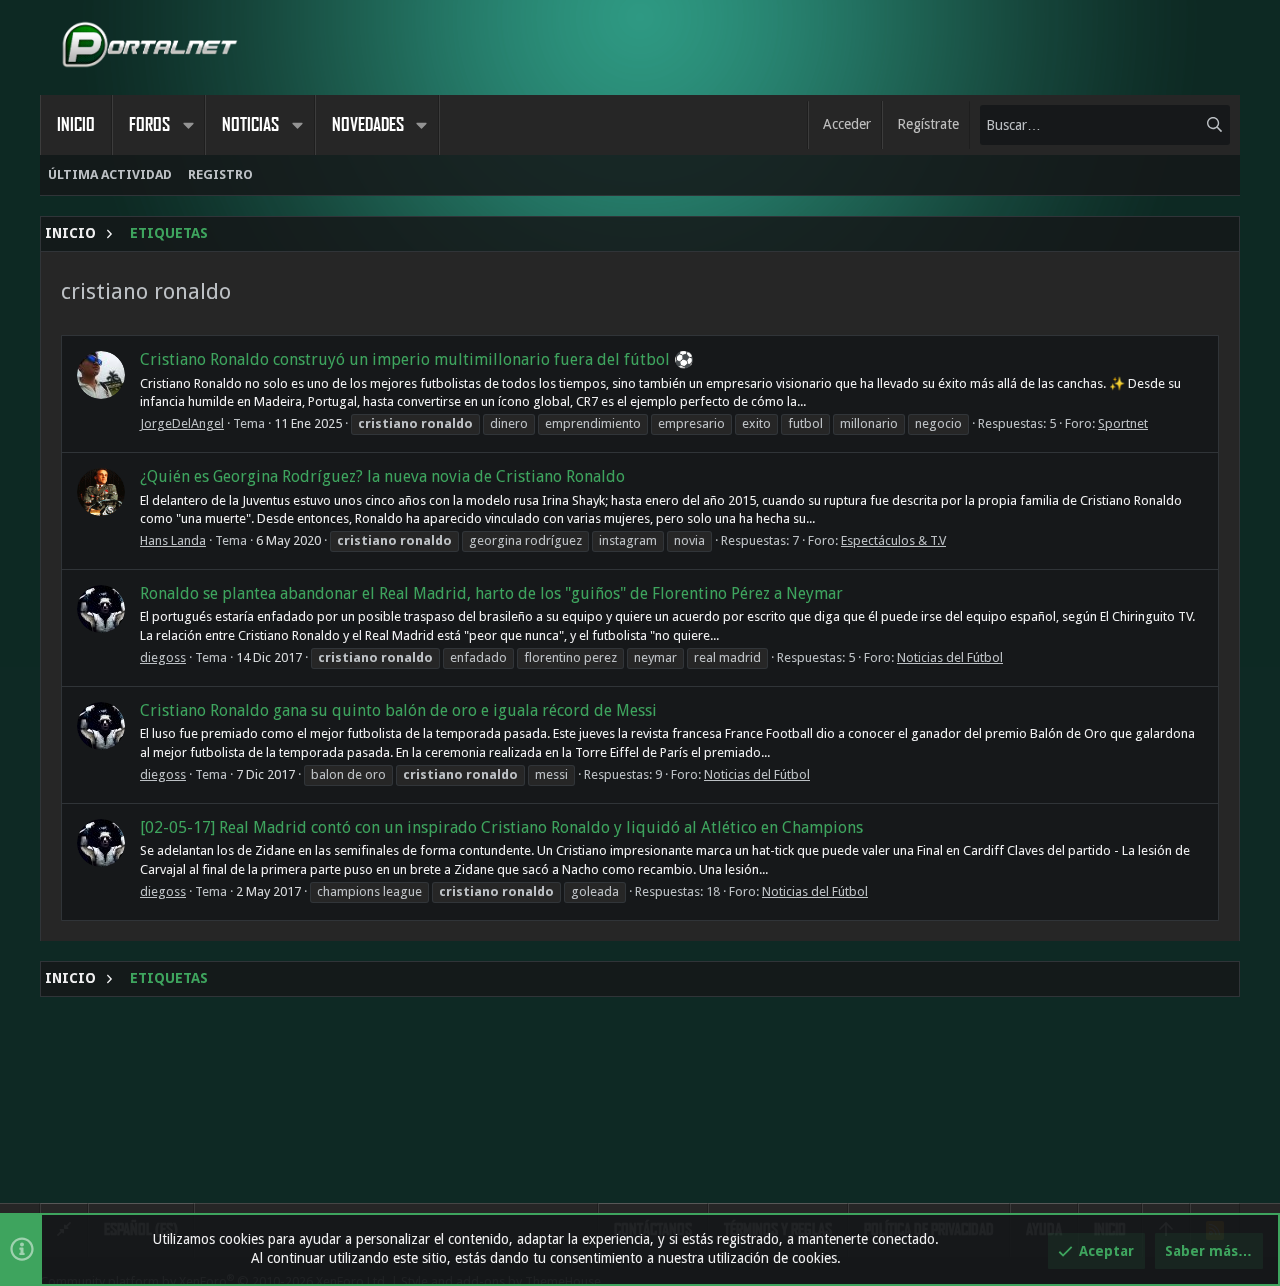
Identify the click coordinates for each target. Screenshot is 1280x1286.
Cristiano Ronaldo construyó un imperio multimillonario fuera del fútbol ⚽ (417, 359)
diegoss (163, 657)
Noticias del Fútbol (950, 657)
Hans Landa (173, 540)
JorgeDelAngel (182, 423)
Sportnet (1123, 423)
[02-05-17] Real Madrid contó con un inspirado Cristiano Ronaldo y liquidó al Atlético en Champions (501, 827)
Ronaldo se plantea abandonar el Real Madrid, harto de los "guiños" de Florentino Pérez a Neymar (491, 593)
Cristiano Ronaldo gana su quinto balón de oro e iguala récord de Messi (398, 710)
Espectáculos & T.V (893, 540)
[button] (188, 125)
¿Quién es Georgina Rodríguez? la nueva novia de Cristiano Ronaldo (382, 476)
